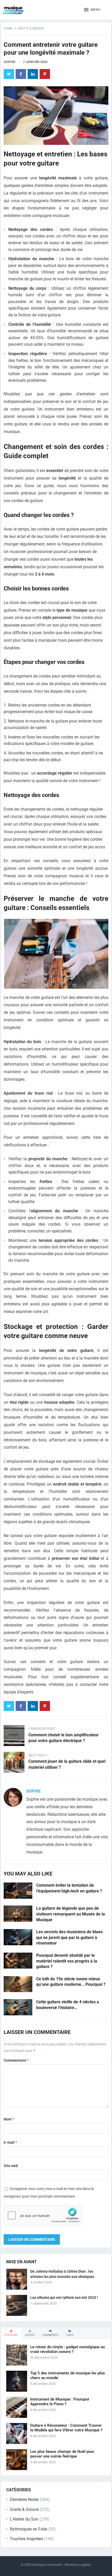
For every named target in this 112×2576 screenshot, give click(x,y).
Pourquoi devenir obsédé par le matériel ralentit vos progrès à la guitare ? (67, 1961)
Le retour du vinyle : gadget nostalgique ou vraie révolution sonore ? (67, 2349)
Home (8, 29)
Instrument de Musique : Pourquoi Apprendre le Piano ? (60, 2402)
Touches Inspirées (26, 2539)
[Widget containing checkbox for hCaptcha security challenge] (43, 2215)
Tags (70, 2335)
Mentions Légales (78, 2565)
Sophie (10, 62)
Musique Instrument (47, 2565)
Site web (11, 2166)
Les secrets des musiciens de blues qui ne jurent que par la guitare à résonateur (69, 1937)
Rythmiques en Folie (29, 2529)
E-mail (10, 2142)
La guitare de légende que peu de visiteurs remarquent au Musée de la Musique (71, 1914)
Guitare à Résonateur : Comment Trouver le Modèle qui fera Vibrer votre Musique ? (66, 2428)
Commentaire (16, 2060)
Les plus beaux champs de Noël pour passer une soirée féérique (62, 2454)
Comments (50, 2335)
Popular (11, 2335)
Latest (30, 2335)
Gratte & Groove (31, 29)
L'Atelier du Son (24, 2519)
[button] (92, 10)
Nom (9, 2119)
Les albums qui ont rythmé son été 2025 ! (64, 2298)
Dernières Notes (24, 2500)
